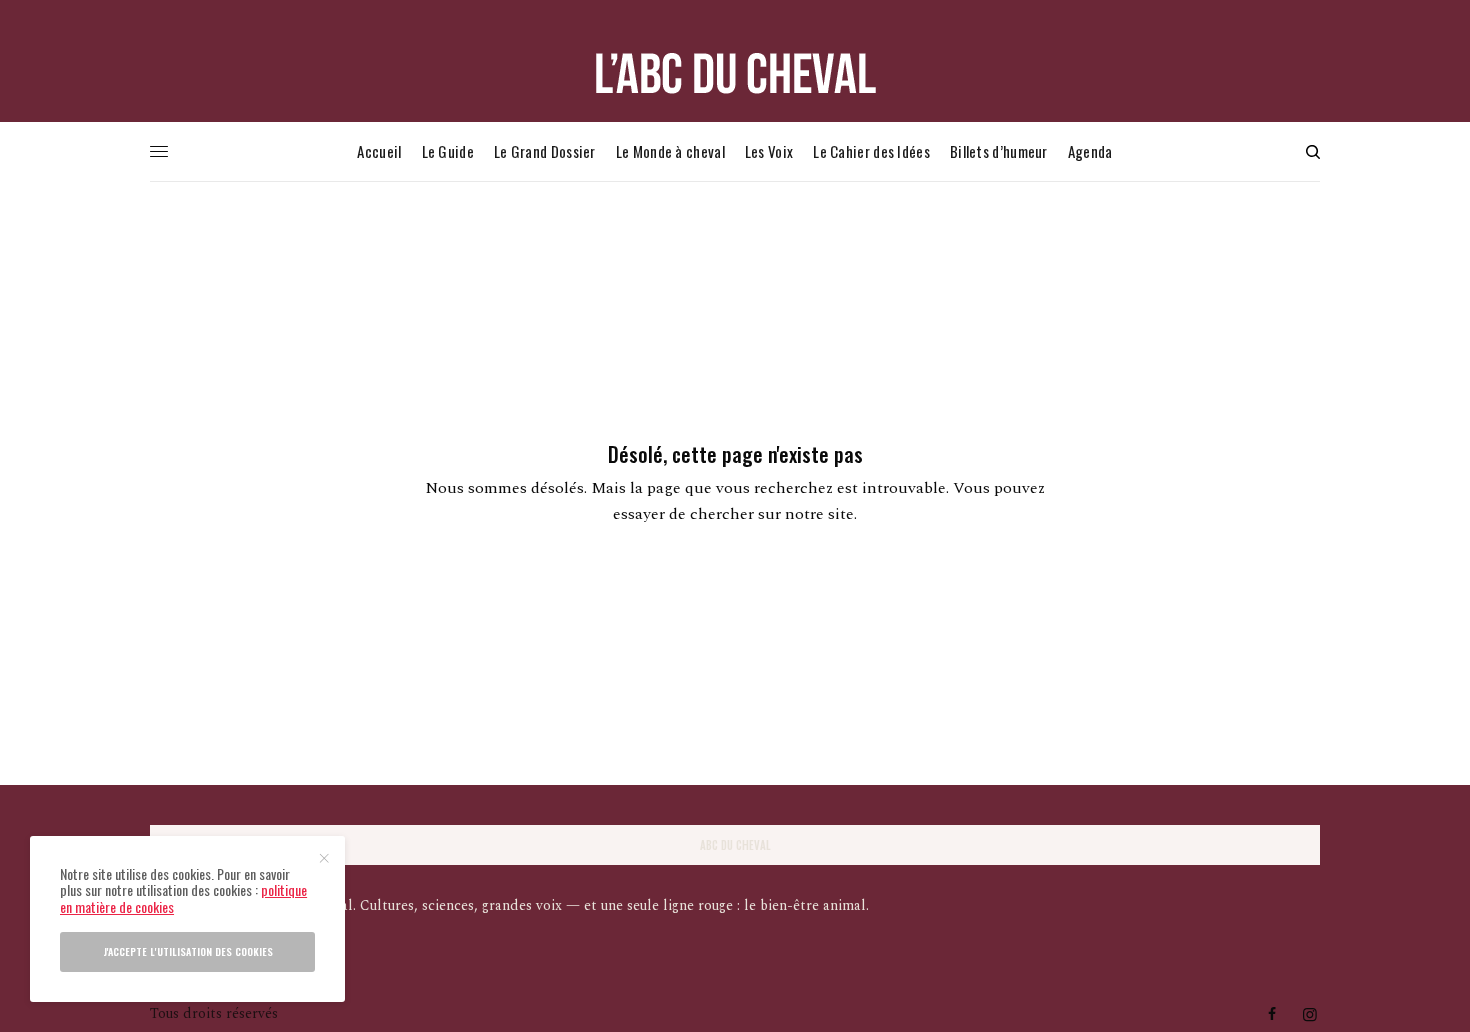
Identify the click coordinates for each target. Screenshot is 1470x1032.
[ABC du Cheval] (735, 73)
